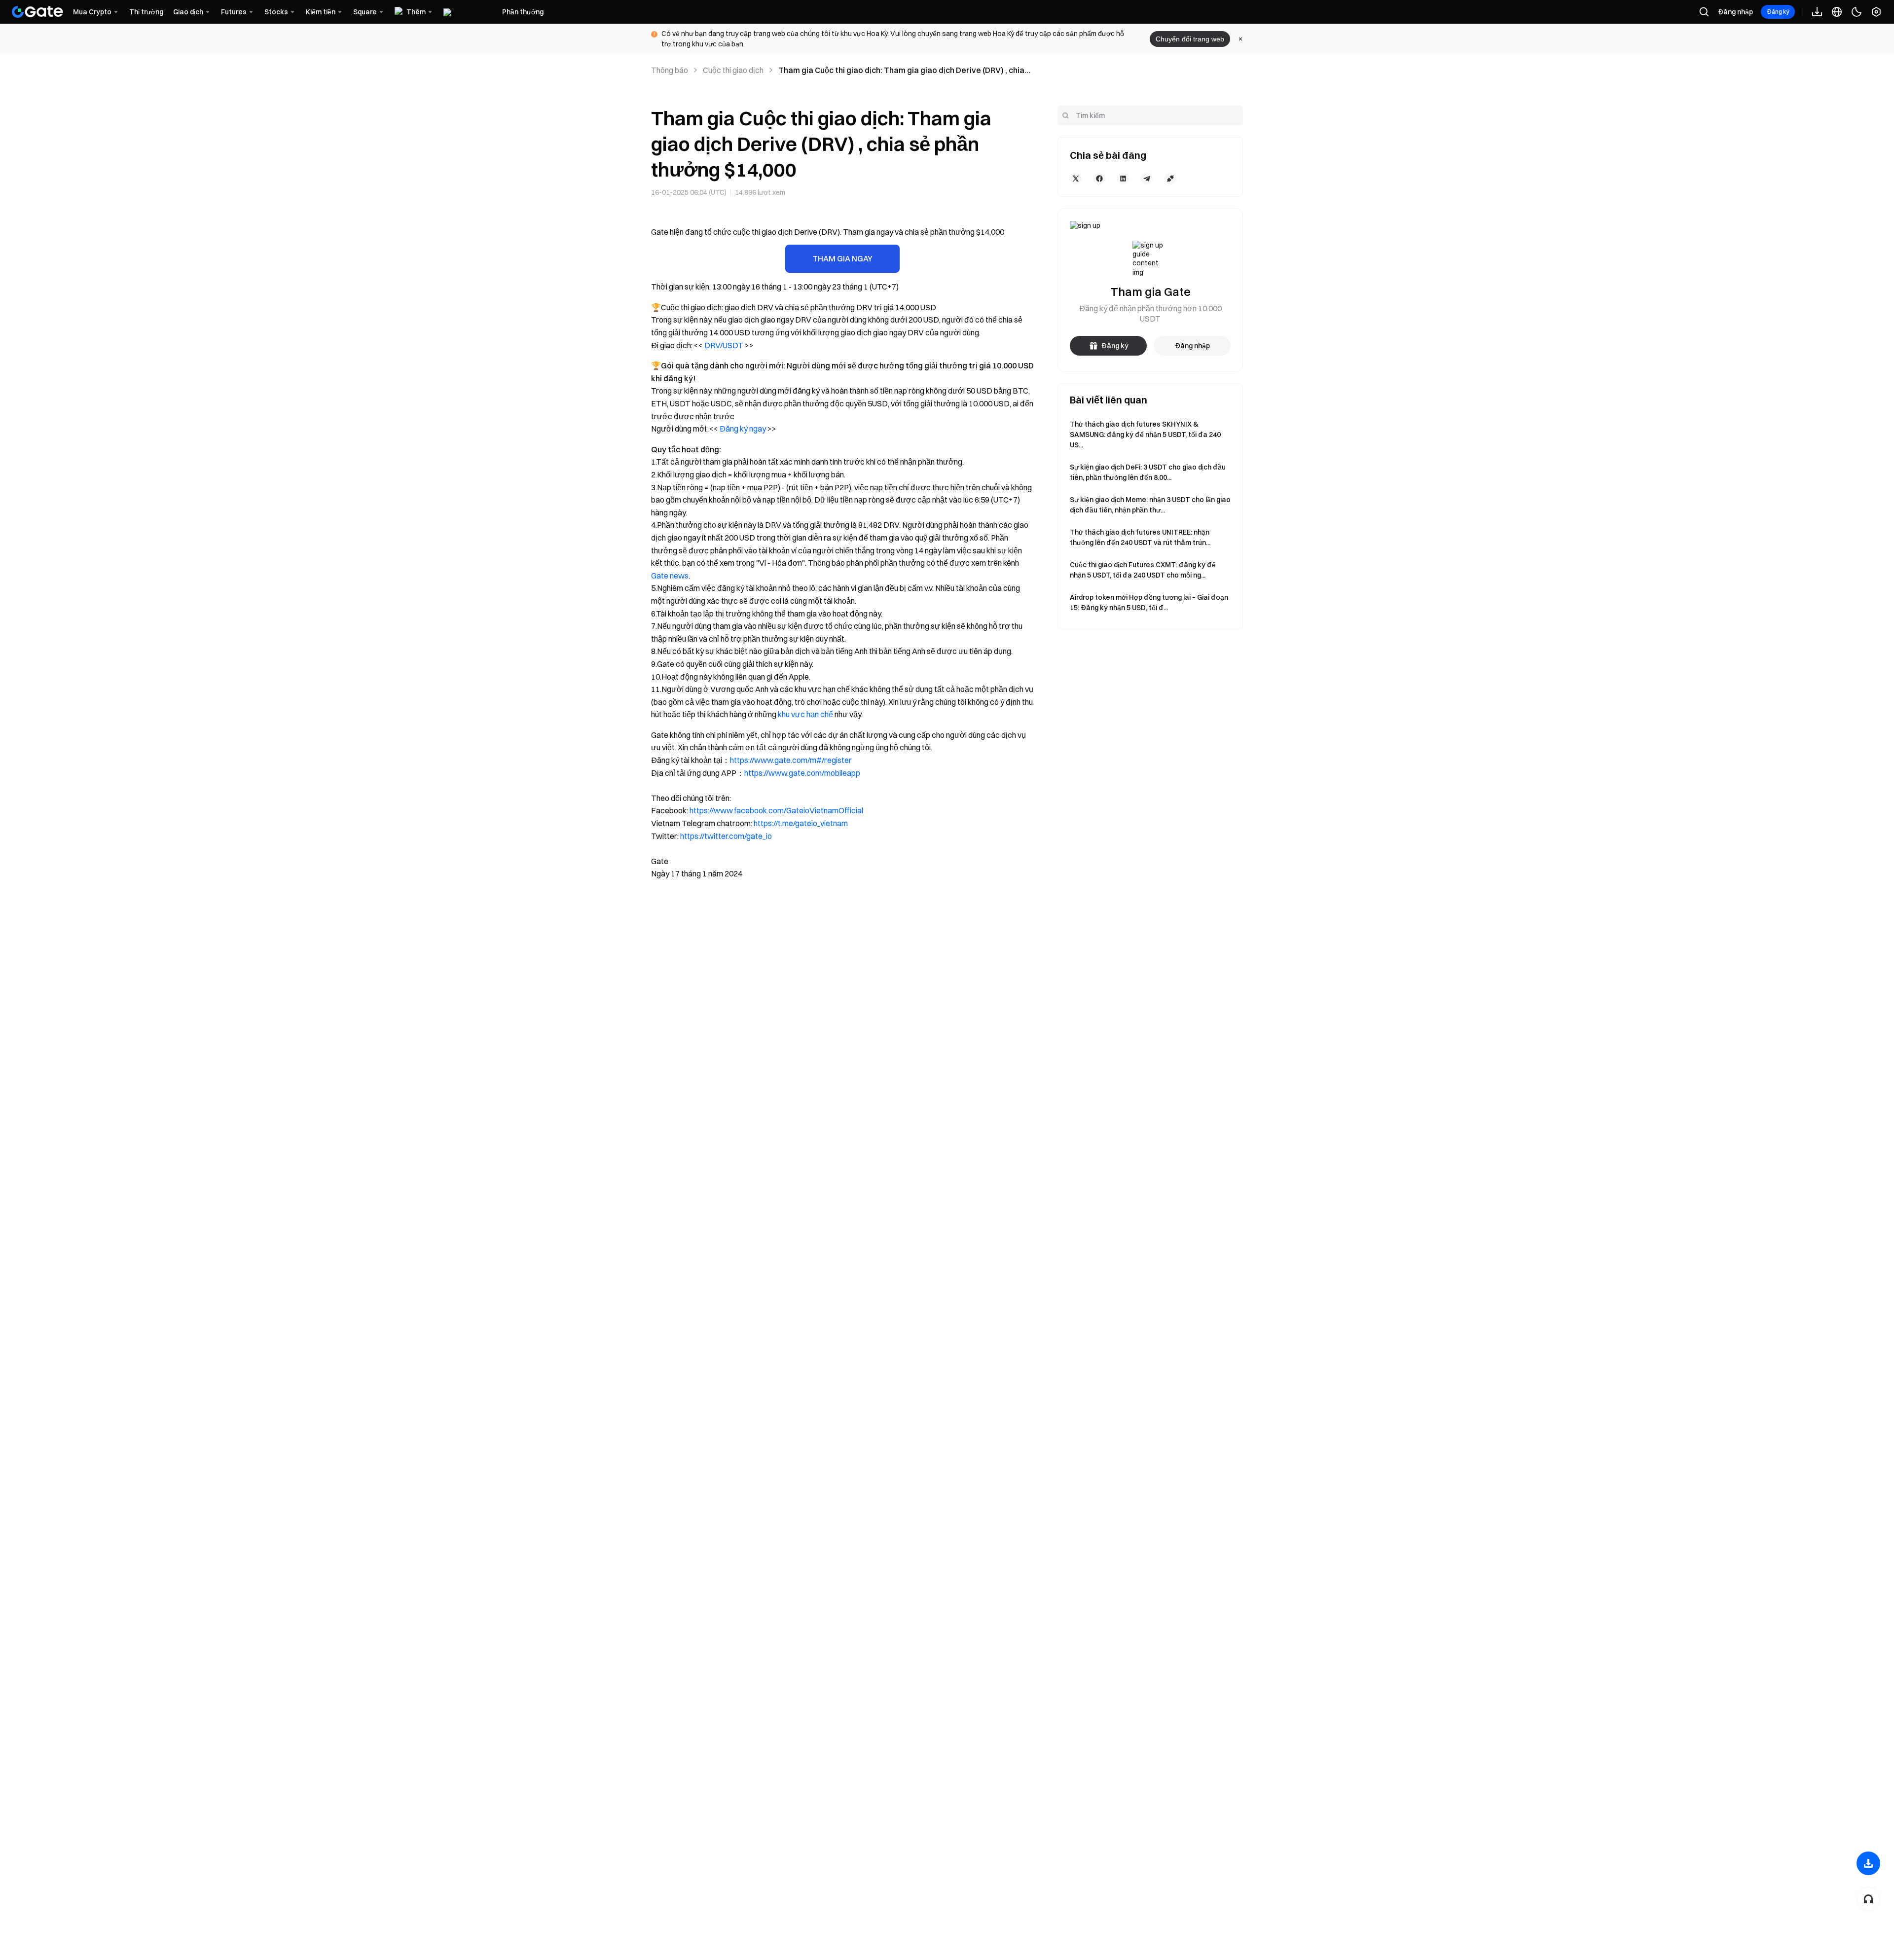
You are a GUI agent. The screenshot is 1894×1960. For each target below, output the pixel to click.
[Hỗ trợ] (1868, 1899)
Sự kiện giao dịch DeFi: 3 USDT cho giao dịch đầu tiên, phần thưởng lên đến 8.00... (1148, 472)
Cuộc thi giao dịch (733, 70)
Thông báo (670, 70)
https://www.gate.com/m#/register (791, 760)
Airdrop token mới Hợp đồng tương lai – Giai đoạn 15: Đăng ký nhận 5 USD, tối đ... (1149, 602)
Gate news (670, 576)
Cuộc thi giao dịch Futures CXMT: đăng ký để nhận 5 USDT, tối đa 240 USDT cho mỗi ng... (1143, 570)
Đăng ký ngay (743, 429)
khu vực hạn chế (805, 714)
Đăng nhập (1735, 12)
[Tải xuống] (1868, 1863)
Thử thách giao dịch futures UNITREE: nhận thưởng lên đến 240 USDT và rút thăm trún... (1140, 537)
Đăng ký (1778, 12)
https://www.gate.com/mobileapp (802, 773)
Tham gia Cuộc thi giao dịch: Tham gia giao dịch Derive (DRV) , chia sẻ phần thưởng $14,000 (901, 71)
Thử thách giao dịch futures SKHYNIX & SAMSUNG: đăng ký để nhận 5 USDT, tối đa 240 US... (1145, 435)
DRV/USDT (724, 345)
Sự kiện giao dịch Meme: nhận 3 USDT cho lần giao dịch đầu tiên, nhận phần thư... (1150, 505)
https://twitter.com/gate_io (726, 836)
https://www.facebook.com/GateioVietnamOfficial (776, 810)
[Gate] (37, 12)
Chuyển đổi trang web (1190, 39)
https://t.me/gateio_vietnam (801, 823)
